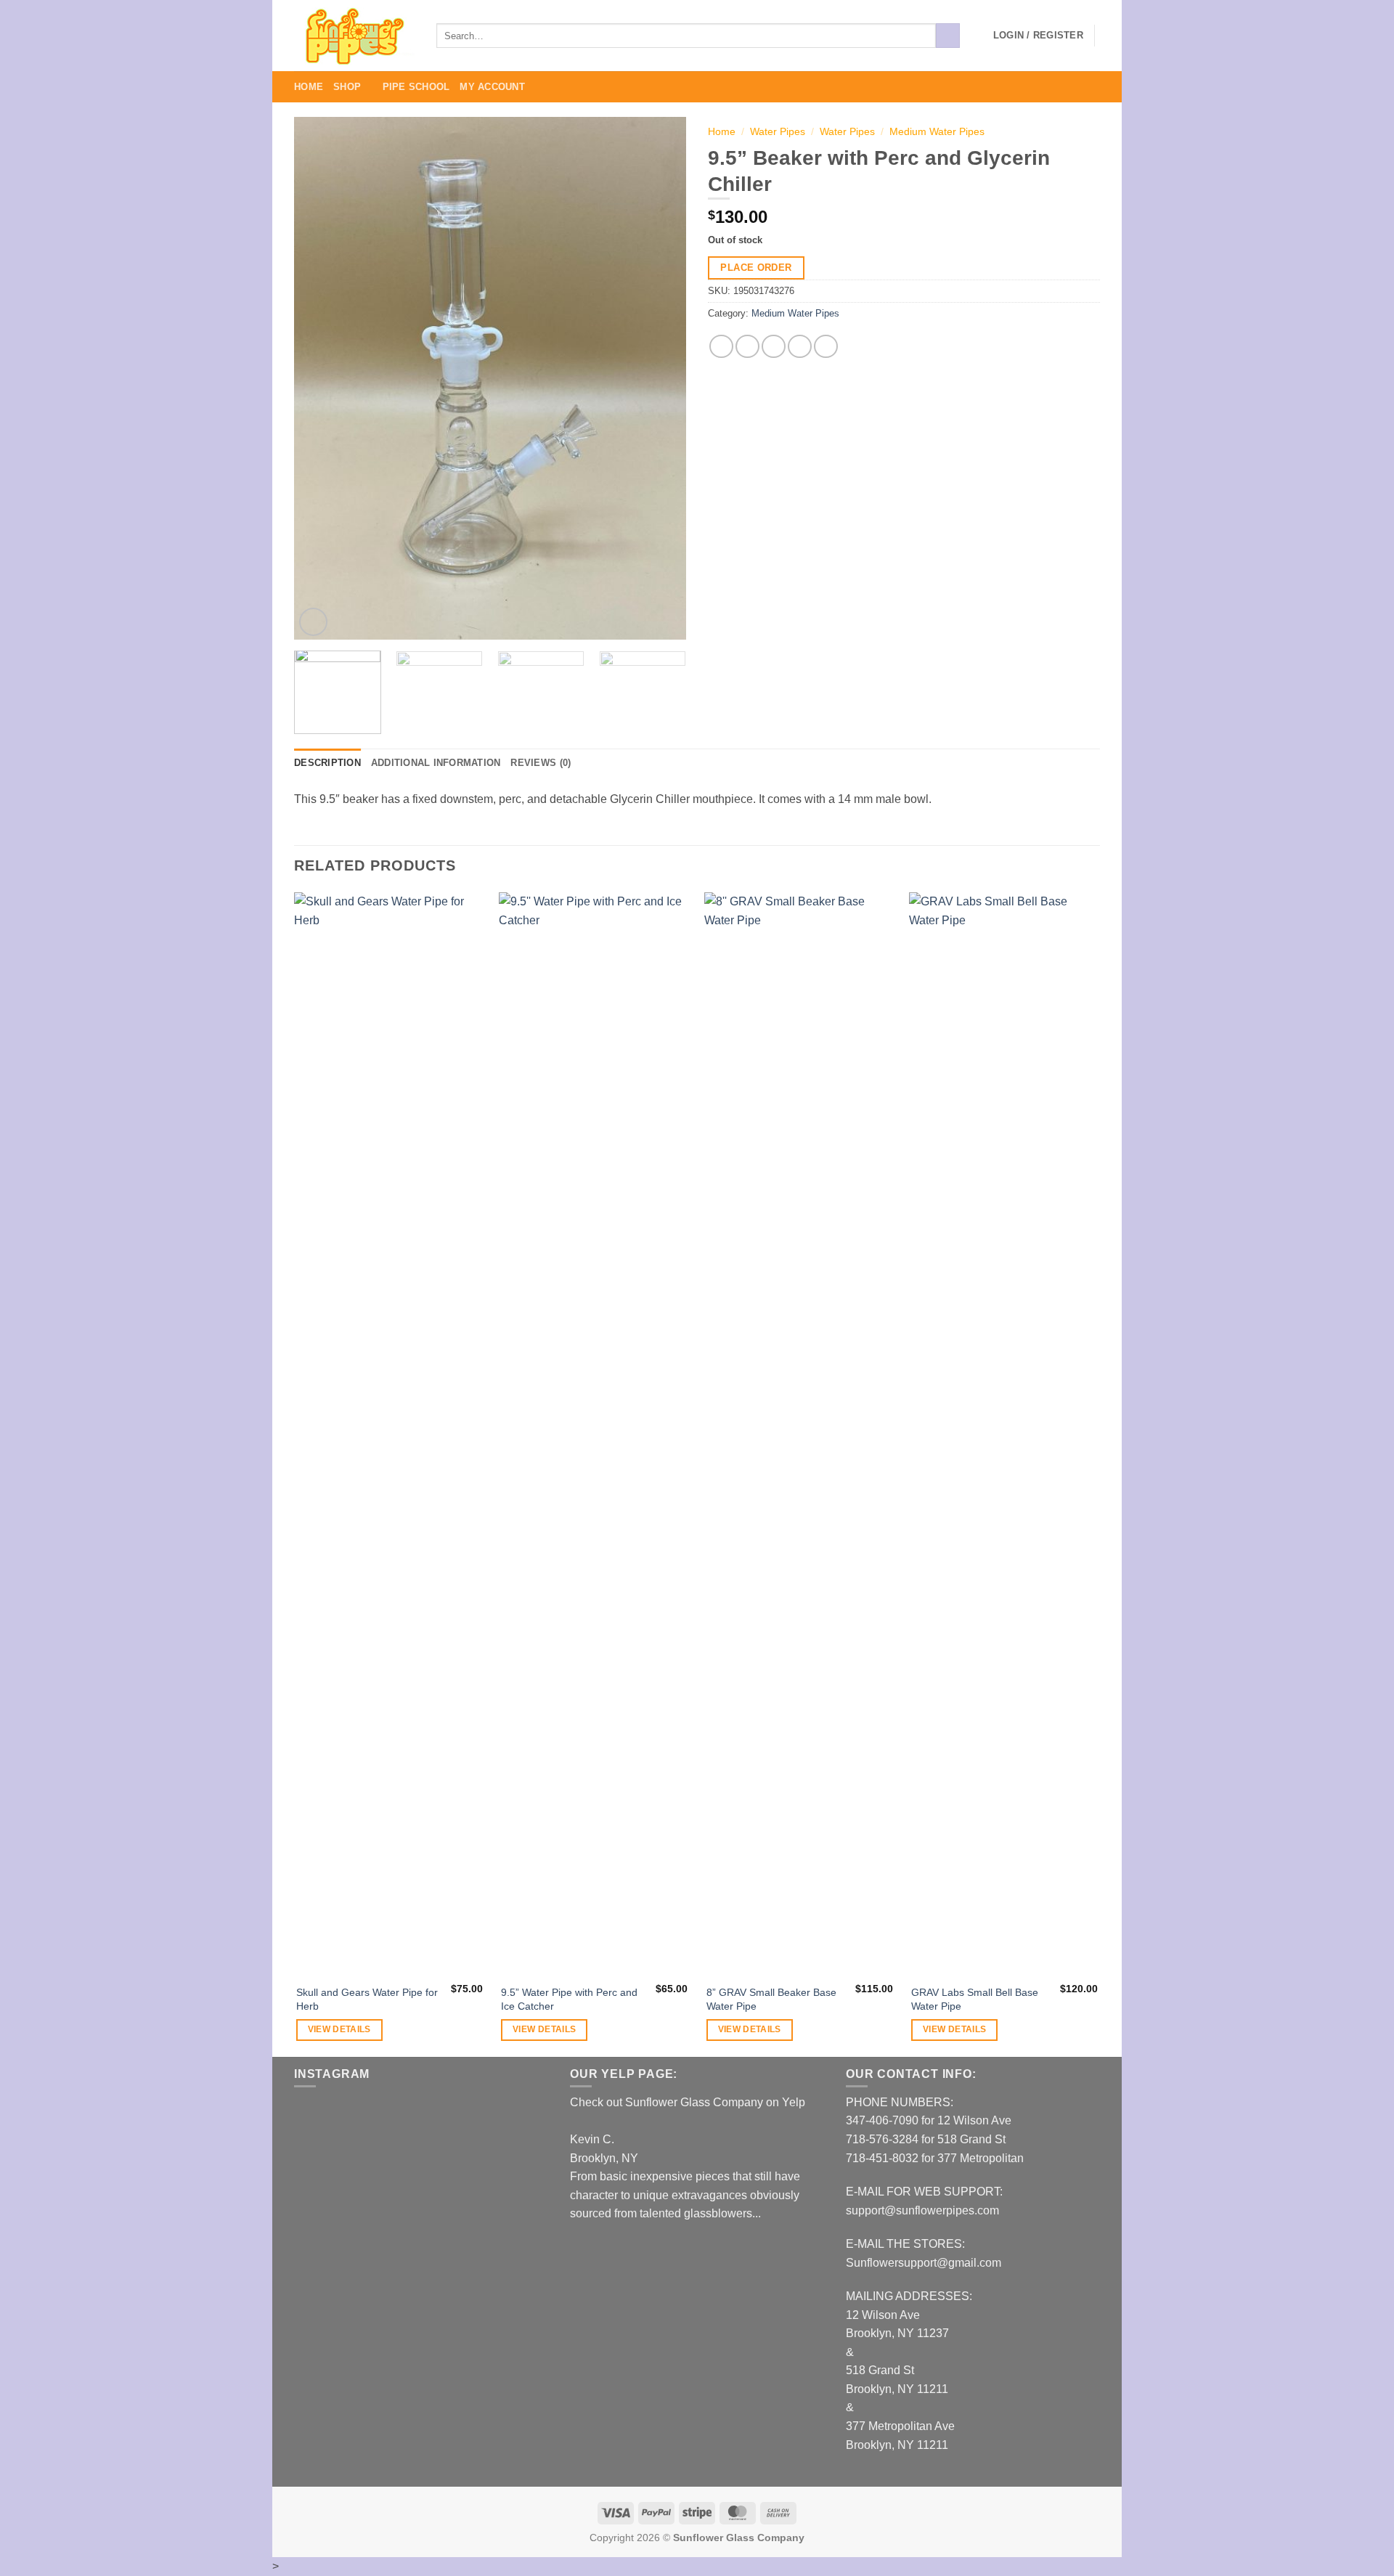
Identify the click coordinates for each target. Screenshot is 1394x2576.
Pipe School (416, 87)
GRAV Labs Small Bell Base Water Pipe (975, 1999)
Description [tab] (327, 763)
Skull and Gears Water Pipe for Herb (367, 1999)
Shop (347, 87)
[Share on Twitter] (747, 347)
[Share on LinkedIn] (826, 347)
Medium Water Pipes (937, 132)
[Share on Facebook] (721, 347)
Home (309, 87)
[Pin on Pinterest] (800, 347)
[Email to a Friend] (774, 347)
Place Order (756, 268)
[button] (1038, 36)
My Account (492, 87)
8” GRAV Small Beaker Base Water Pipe (771, 1999)
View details (339, 2029)
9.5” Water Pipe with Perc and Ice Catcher (569, 1999)
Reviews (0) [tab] (541, 763)
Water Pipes (778, 132)
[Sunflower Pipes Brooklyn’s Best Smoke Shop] (354, 36)
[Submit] (948, 36)
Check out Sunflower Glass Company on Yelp (688, 2102)
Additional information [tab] (436, 763)
